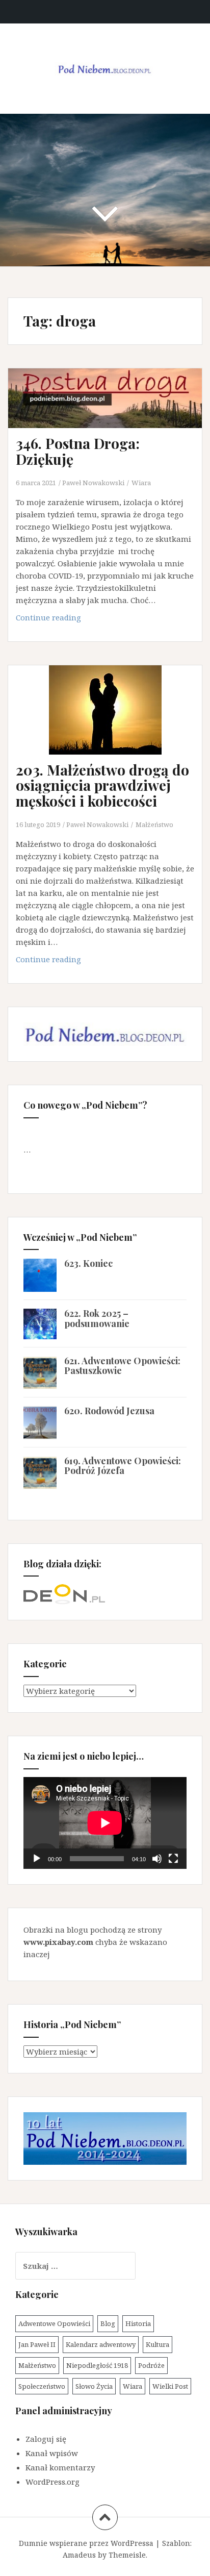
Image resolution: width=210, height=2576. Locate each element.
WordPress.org (52, 2482)
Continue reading (64, 620)
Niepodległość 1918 (97, 2365)
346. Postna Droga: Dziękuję (78, 451)
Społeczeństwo (42, 2386)
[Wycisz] (157, 1859)
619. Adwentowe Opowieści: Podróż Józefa (123, 1466)
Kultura (157, 2344)
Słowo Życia (94, 2386)
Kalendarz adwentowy (101, 2344)
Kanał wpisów (52, 2453)
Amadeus (79, 2555)
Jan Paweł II (37, 2344)
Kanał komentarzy (60, 2467)
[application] (105, 1823)
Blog (108, 2323)
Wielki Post (170, 2386)
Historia (138, 2323)
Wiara (141, 483)
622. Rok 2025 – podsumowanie (97, 1318)
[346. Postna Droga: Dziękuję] (112, 416)
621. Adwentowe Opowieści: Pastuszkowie (122, 1366)
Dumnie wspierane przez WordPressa (86, 2543)
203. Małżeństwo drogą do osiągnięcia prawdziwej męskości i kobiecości (102, 785)
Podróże (151, 2365)
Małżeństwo (154, 824)
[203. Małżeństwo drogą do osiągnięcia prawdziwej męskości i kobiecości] (112, 726)
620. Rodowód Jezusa (109, 1411)
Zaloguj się (46, 2439)
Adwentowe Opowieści (54, 2323)
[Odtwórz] (37, 1859)
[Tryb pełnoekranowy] (173, 1859)
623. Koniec (88, 1263)
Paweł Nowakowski (93, 483)
